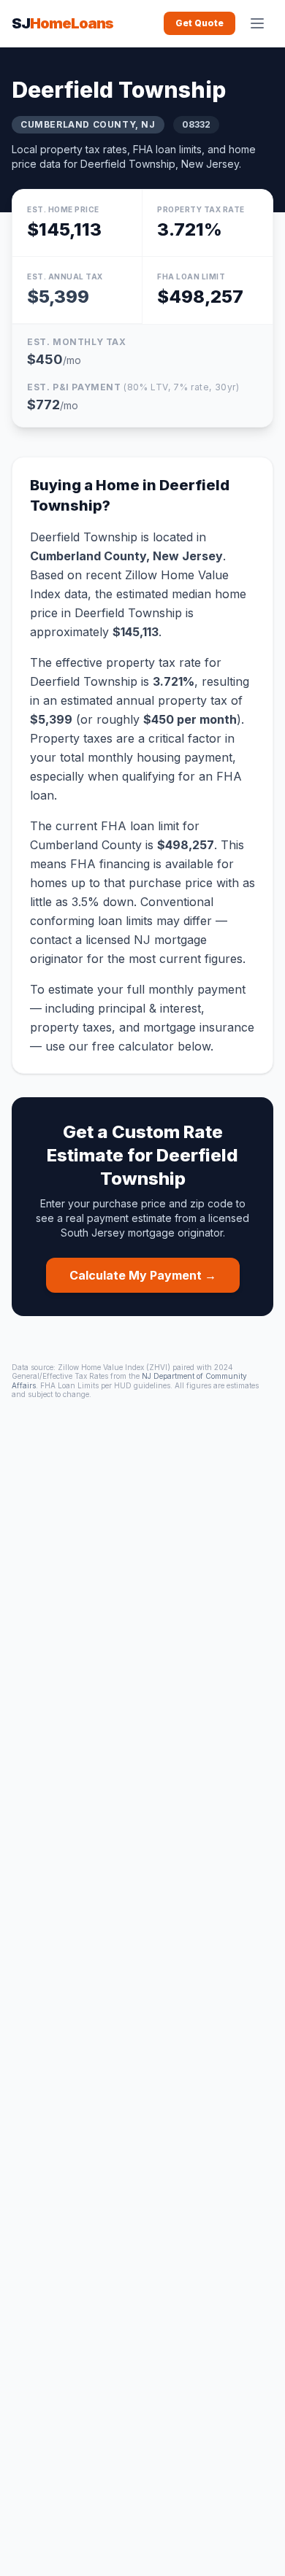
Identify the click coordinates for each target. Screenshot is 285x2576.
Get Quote (199, 23)
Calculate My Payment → (143, 1275)
